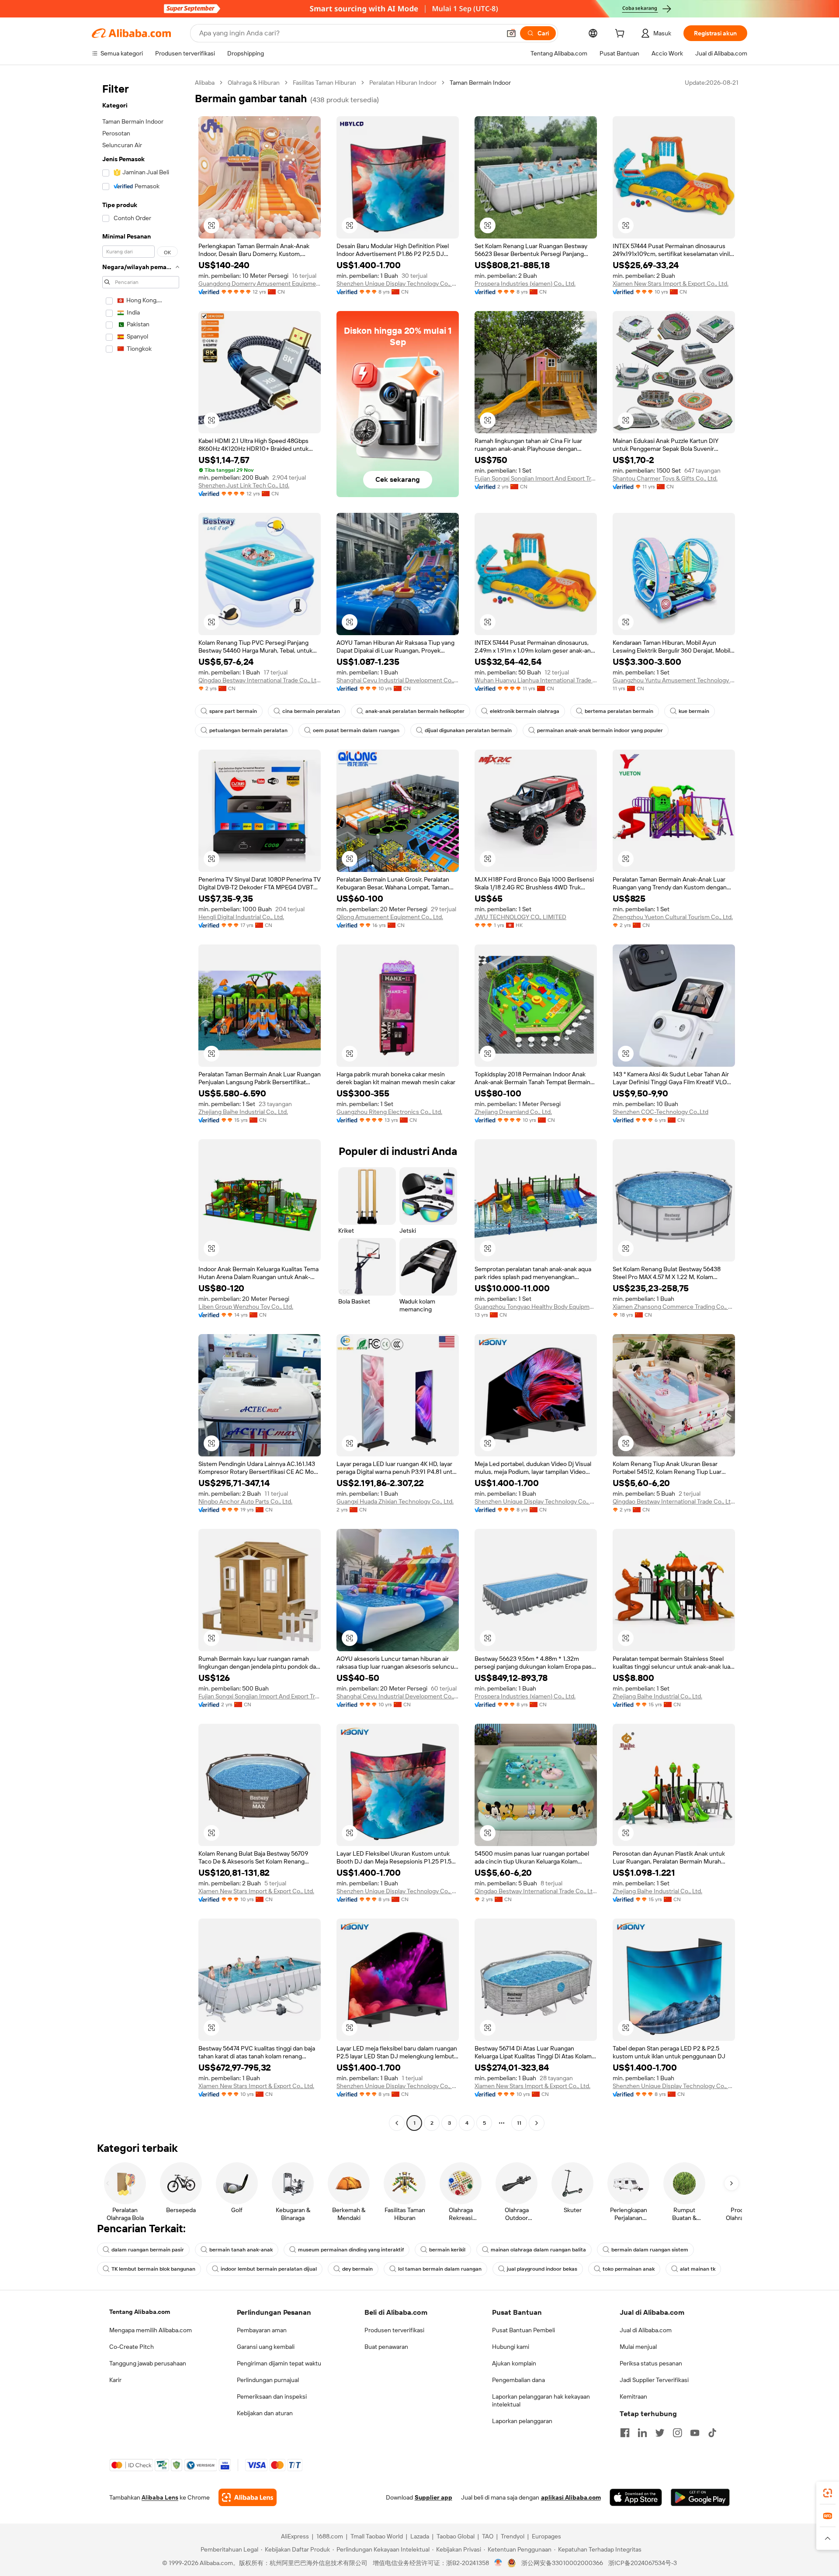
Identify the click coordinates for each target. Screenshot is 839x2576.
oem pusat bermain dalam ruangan (356, 730)
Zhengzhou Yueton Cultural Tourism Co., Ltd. (673, 917)
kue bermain (694, 711)
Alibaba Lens (160, 2497)
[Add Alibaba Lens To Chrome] (248, 2497)
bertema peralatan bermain (619, 711)
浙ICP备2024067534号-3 (643, 2563)
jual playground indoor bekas (542, 2269)
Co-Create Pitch (132, 2347)
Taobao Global (456, 2536)
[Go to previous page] (397, 2123)
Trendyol (513, 2536)
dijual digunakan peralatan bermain (468, 730)
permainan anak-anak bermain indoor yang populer (600, 730)
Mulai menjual (638, 2347)
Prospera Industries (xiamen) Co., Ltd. (525, 284)
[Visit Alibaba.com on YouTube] (695, 2433)
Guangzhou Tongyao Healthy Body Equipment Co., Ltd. (536, 1307)
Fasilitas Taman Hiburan (324, 83)
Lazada (420, 2536)
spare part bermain (233, 711)
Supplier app (433, 2497)
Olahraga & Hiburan (254, 83)
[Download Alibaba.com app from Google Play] (700, 2497)
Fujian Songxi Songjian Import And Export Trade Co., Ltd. (536, 478)
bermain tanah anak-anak (241, 2250)
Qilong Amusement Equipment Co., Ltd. (390, 917)
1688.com (330, 2536)
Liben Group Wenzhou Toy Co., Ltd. (246, 1307)
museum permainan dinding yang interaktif (351, 2250)
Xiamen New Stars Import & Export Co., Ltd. (671, 284)
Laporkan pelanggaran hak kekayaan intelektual (541, 2400)
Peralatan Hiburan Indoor (403, 83)
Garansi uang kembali (266, 2347)
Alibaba (205, 83)
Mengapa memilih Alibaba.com (151, 2330)
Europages (546, 2536)
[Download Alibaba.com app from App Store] (636, 2497)
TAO (488, 2536)
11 (519, 2123)
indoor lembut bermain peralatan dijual (269, 2269)
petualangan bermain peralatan (248, 730)
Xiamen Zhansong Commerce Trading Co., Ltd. (674, 1307)
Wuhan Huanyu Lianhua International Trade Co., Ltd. (536, 680)
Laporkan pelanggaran (522, 2421)
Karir (115, 2380)
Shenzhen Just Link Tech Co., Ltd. (244, 485)
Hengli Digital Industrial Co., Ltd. (241, 917)
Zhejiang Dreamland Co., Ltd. (513, 1112)
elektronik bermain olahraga (525, 711)
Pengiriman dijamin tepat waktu (279, 2363)
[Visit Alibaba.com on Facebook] (625, 2433)
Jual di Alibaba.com (646, 2330)
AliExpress (295, 2536)
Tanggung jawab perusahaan (148, 2363)
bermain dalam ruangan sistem (650, 2250)
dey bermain (357, 2269)
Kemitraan (633, 2396)
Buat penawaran (386, 2347)
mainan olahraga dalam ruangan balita (538, 2250)
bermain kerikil (447, 2250)
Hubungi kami (511, 2347)
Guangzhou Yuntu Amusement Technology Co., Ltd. (674, 680)
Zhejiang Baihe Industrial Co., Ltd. (243, 1112)
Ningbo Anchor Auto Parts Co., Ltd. (245, 1501)
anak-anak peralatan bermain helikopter (415, 711)
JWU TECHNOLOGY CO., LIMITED (520, 917)
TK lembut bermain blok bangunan (153, 2269)
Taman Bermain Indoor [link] (480, 83)
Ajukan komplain (514, 2363)
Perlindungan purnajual (268, 2380)
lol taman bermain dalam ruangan (440, 2269)
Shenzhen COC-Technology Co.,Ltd (660, 1112)
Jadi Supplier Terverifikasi (654, 2380)
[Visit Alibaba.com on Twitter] (660, 2433)
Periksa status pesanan (651, 2363)
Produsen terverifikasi (394, 2330)
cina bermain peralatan (311, 711)
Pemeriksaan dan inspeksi (272, 2396)
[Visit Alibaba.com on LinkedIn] (642, 2433)
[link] (828, 2493)
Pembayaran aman (262, 2330)
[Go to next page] (537, 2123)
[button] (511, 33)
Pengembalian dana (518, 2380)
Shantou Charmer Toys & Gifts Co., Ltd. (665, 478)
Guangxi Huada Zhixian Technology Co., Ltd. (395, 1501)
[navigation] (141, 1104)
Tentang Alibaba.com (140, 2312)
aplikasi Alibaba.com (571, 2497)
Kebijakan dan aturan (265, 2413)
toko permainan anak (629, 2269)
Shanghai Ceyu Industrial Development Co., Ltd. (398, 680)
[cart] (621, 35)
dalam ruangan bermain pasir (148, 2250)
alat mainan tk (698, 2269)
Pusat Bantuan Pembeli (524, 2330)
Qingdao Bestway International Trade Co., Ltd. (260, 680)
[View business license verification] (498, 2563)
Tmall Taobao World (377, 2536)
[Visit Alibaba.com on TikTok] (712, 2433)
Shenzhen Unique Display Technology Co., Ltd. (398, 284)
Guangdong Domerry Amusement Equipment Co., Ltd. (260, 284)
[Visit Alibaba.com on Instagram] (677, 2433)
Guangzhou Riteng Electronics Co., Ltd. (389, 1112)
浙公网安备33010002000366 (562, 2563)
